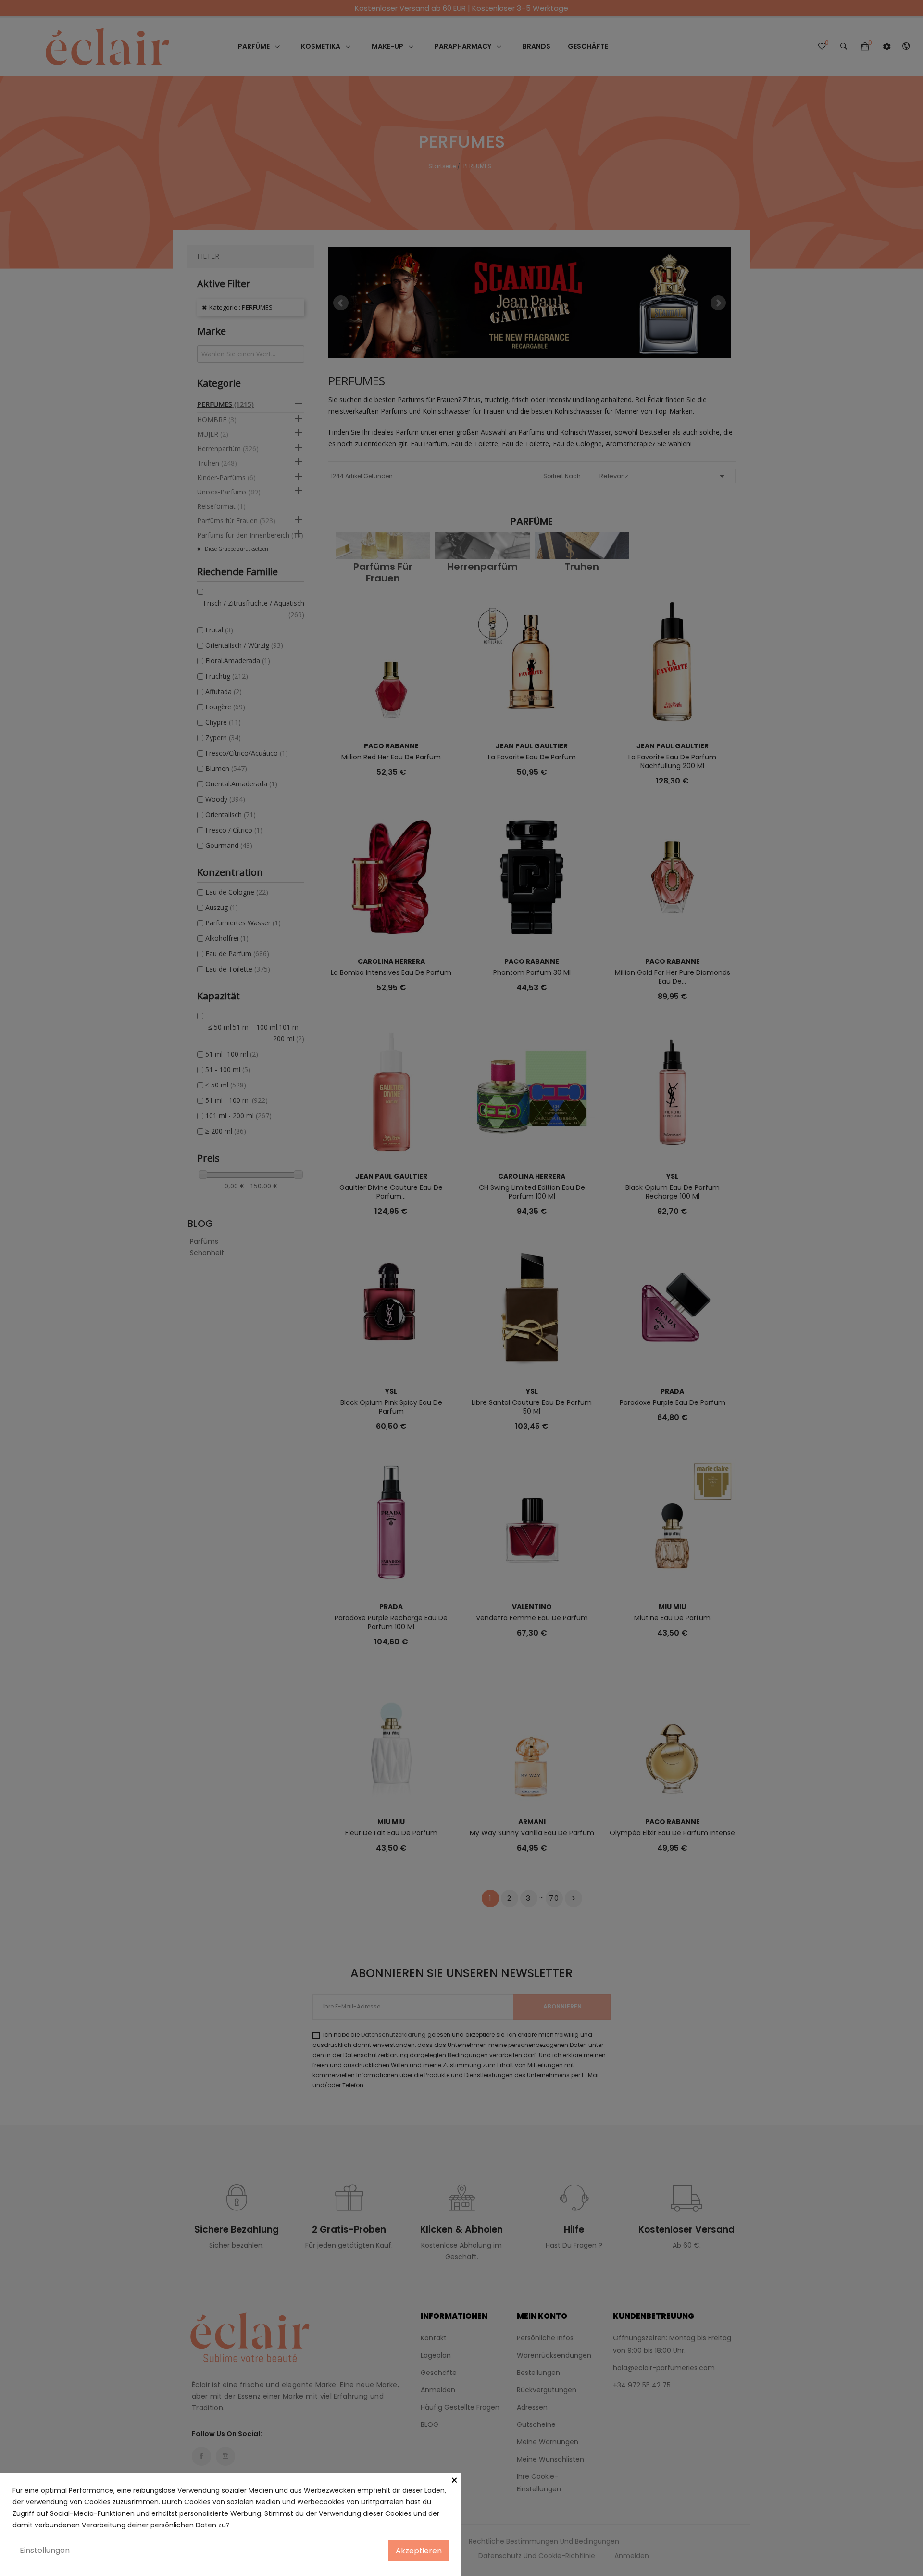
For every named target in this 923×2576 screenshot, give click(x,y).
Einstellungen (45, 2550)
